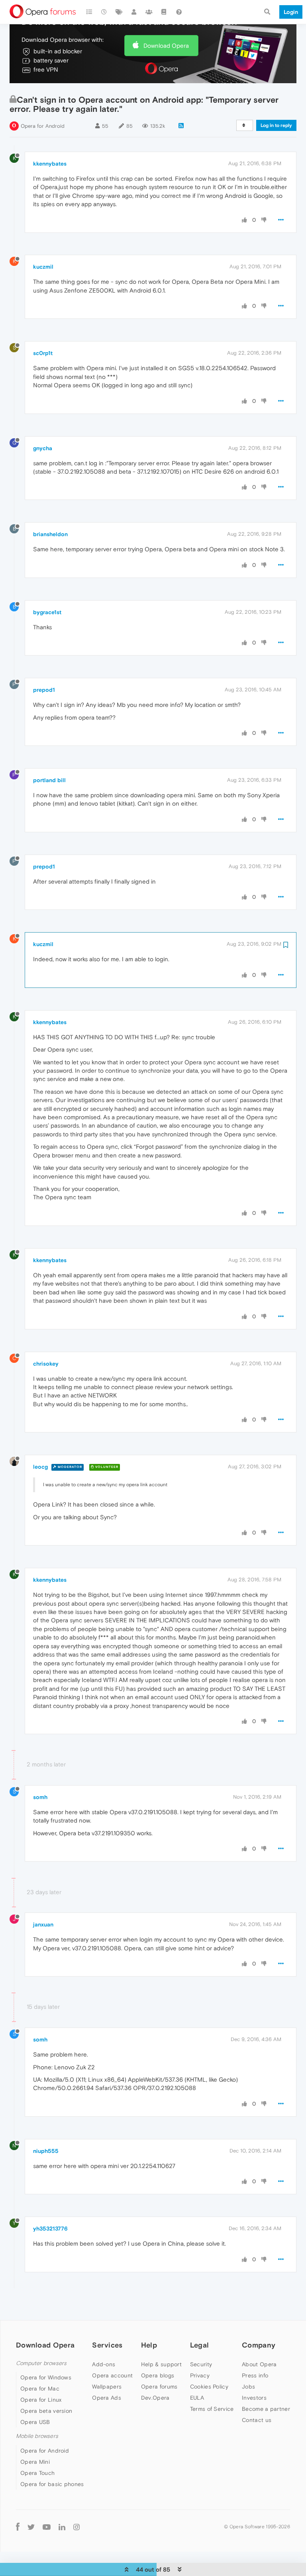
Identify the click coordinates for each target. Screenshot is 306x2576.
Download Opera (166, 46)
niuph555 (46, 2151)
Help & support (161, 2364)
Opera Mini (35, 2462)
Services (107, 2345)
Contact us (257, 2420)
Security (201, 2364)
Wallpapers (107, 2387)
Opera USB (35, 2422)
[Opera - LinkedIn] (62, 2527)
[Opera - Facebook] (18, 2527)
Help (149, 2345)
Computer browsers (41, 2363)
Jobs (248, 2387)
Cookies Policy (209, 2387)
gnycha (43, 448)
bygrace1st (47, 612)
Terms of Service (212, 2409)
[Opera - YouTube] (47, 2527)
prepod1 (44, 690)
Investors (254, 2398)
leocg (40, 1467)
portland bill (49, 780)
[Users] (134, 12)
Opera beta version (46, 2411)
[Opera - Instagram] (76, 2527)
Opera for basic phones (52, 2484)
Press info (255, 2375)
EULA (197, 2398)
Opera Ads (107, 2398)
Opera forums (159, 2387)
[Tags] (119, 12)
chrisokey (46, 1364)
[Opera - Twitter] (31, 2527)
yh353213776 (50, 2229)
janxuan (43, 1924)
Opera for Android (43, 126)
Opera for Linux (41, 2400)
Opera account (112, 2375)
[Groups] (149, 12)
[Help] (179, 12)
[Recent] (104, 12)
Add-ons (104, 2364)
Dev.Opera (155, 2398)
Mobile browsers (37, 2436)
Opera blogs (158, 2375)
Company (259, 2345)
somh (40, 1797)
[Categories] (89, 12)
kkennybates (50, 164)
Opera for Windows (46, 2377)
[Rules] (164, 12)
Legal (200, 2345)
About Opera (259, 2364)
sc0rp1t (43, 353)
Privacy (200, 2375)
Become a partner (266, 2409)
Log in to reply (276, 125)
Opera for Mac (40, 2389)
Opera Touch (37, 2473)
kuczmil (43, 267)
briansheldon (50, 534)
